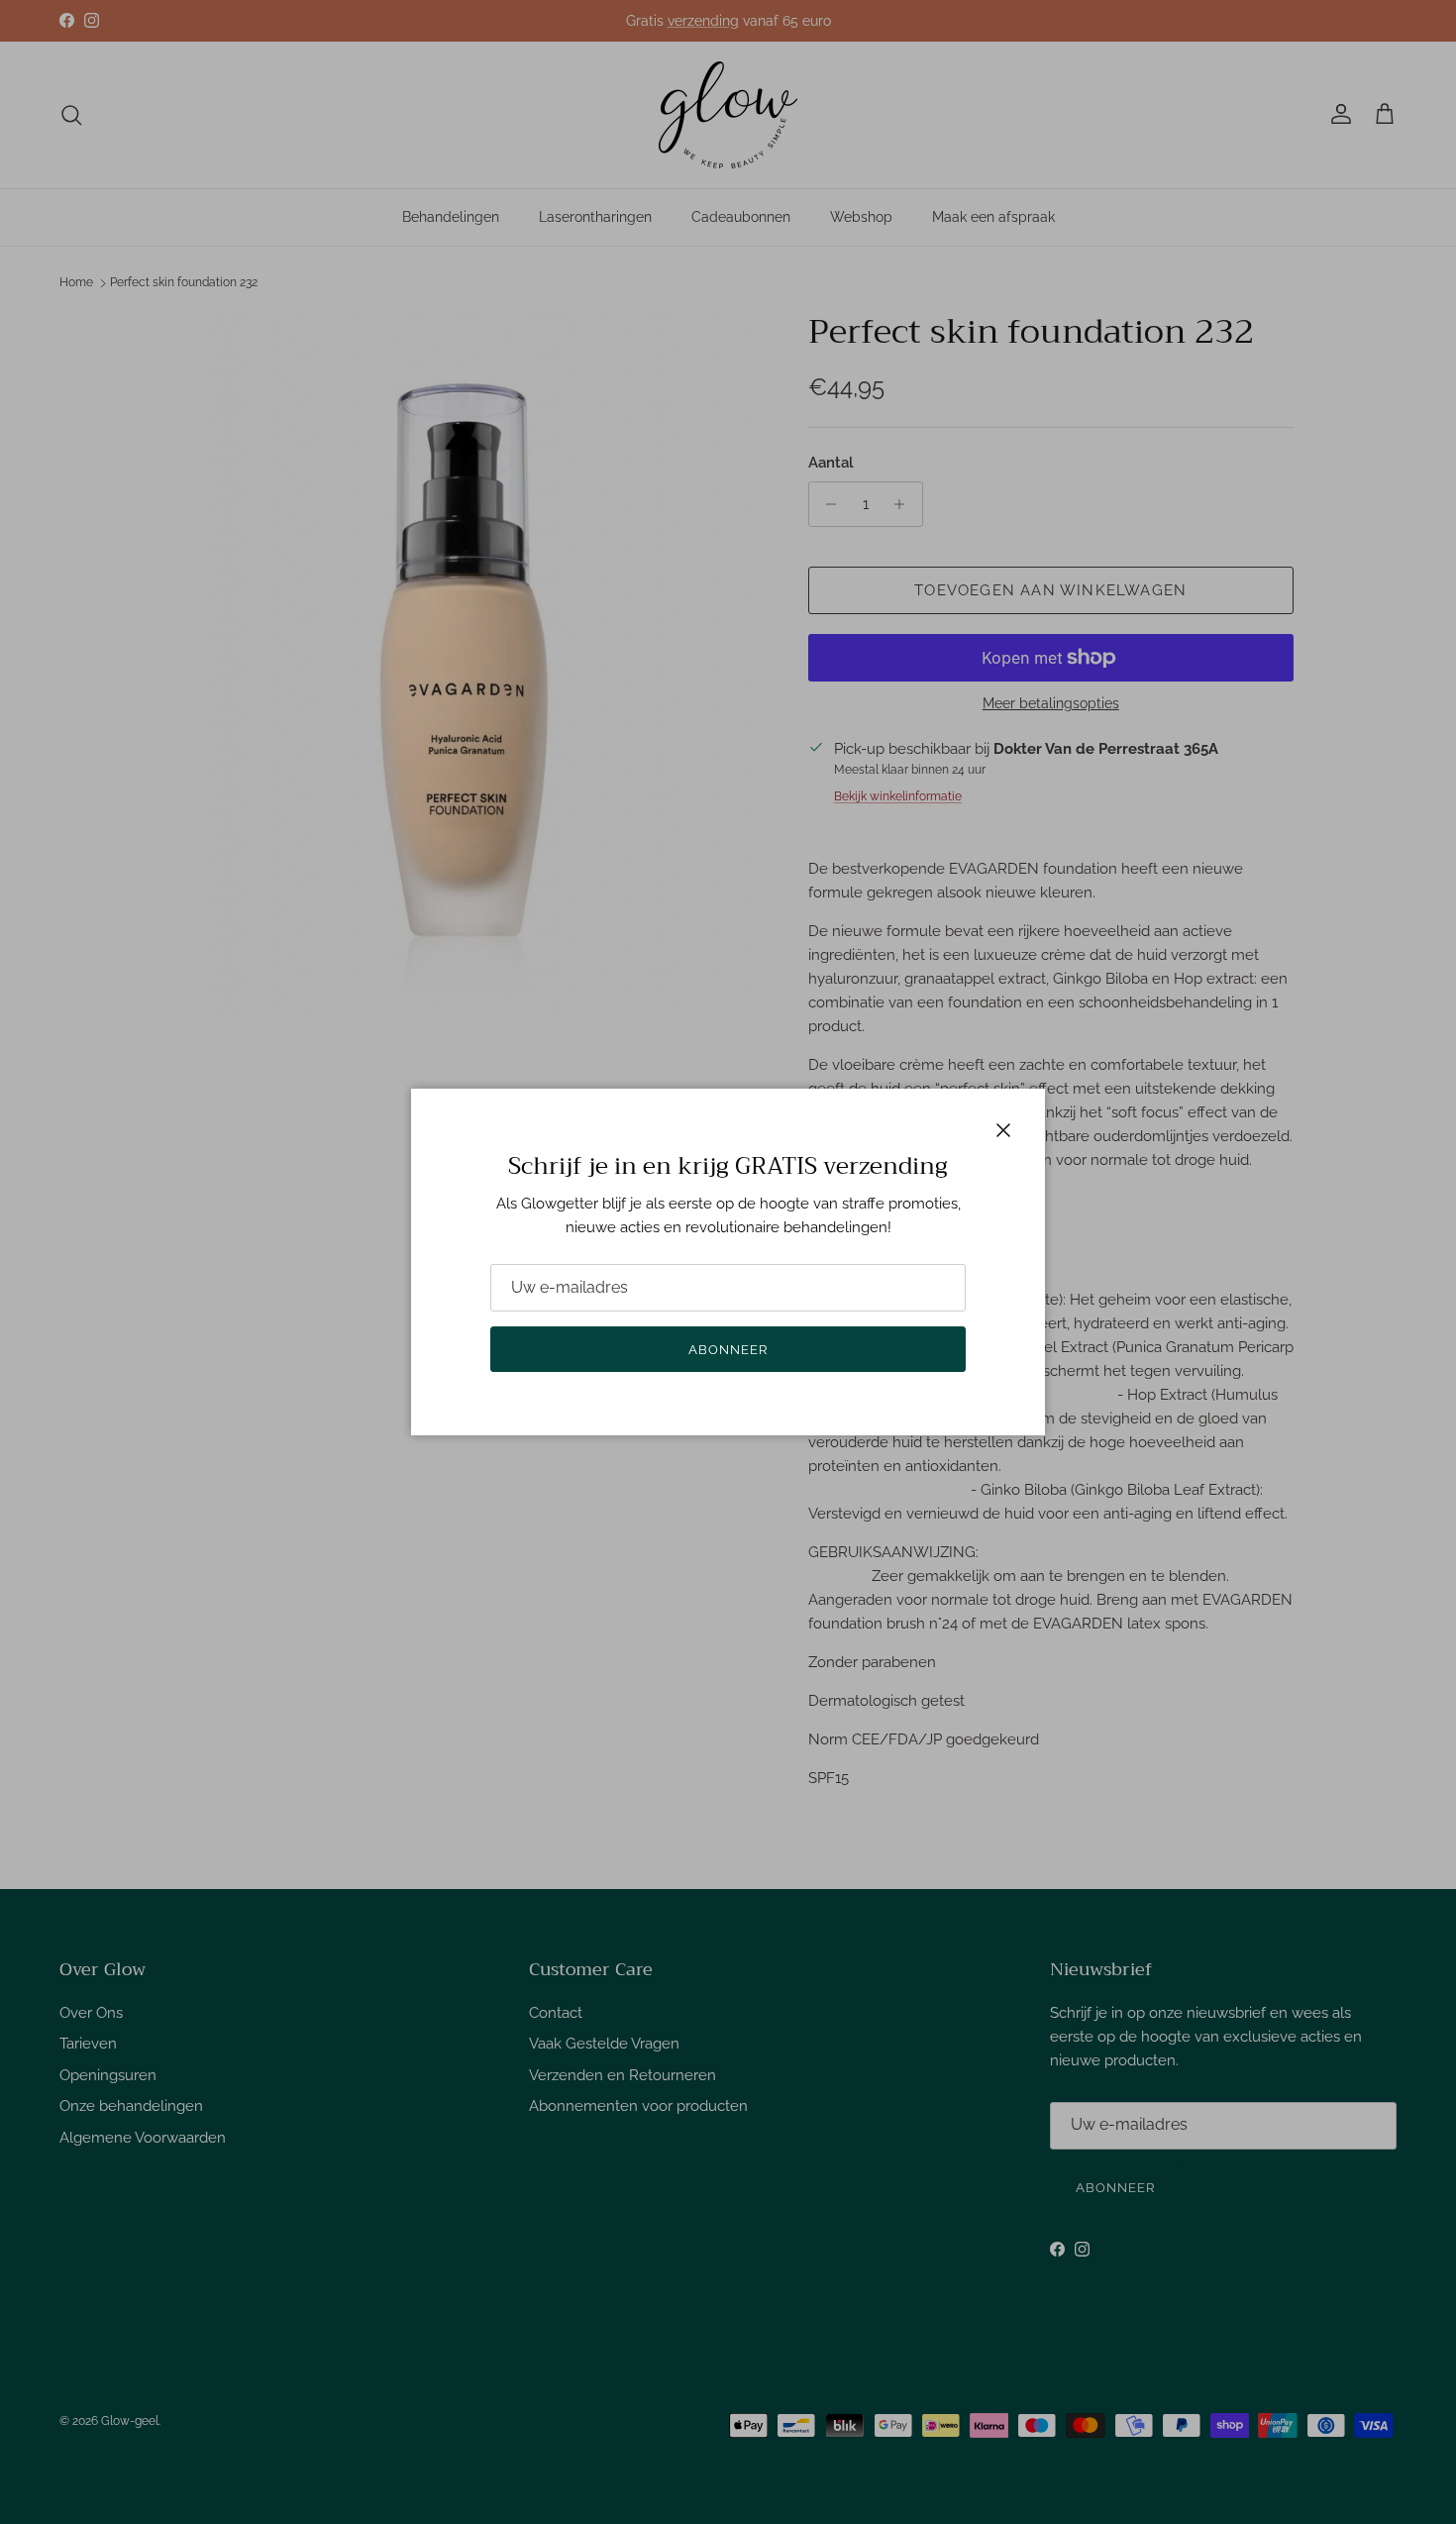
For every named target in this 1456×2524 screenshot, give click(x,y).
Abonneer (728, 1350)
